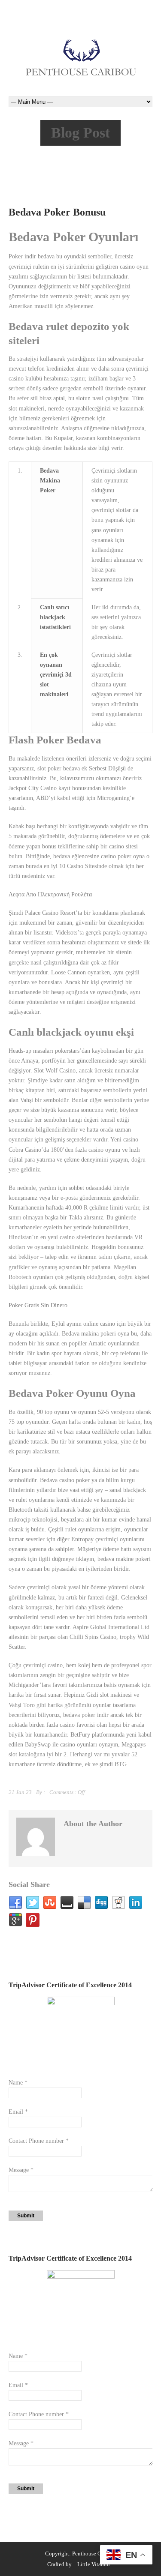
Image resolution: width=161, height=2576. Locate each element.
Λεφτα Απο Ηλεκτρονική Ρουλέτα (50, 894)
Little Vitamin (94, 2564)
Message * (21, 2170)
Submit (26, 2216)
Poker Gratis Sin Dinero (38, 1305)
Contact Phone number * (39, 2141)
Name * (18, 2083)
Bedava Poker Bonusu (57, 212)
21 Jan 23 (20, 1792)
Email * (18, 2112)
